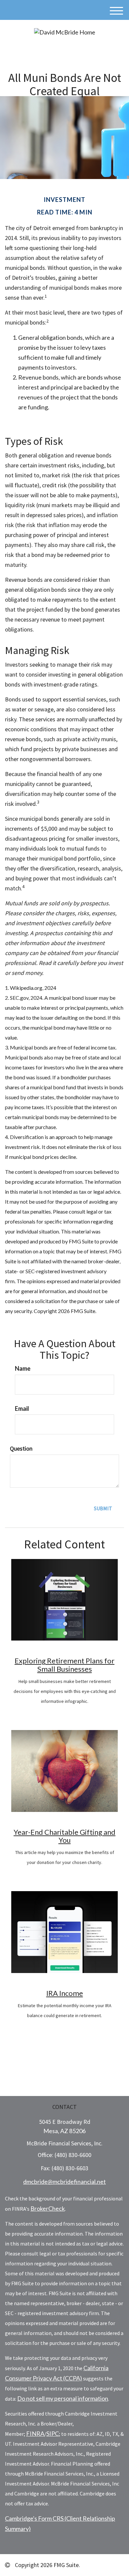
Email (22, 1408)
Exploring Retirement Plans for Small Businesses (64, 1665)
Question (21, 1448)
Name (23, 1368)
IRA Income (65, 1993)
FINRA (35, 2433)
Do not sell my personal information (63, 2398)
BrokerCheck (48, 2208)
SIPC (53, 2433)
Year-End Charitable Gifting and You (64, 1836)
